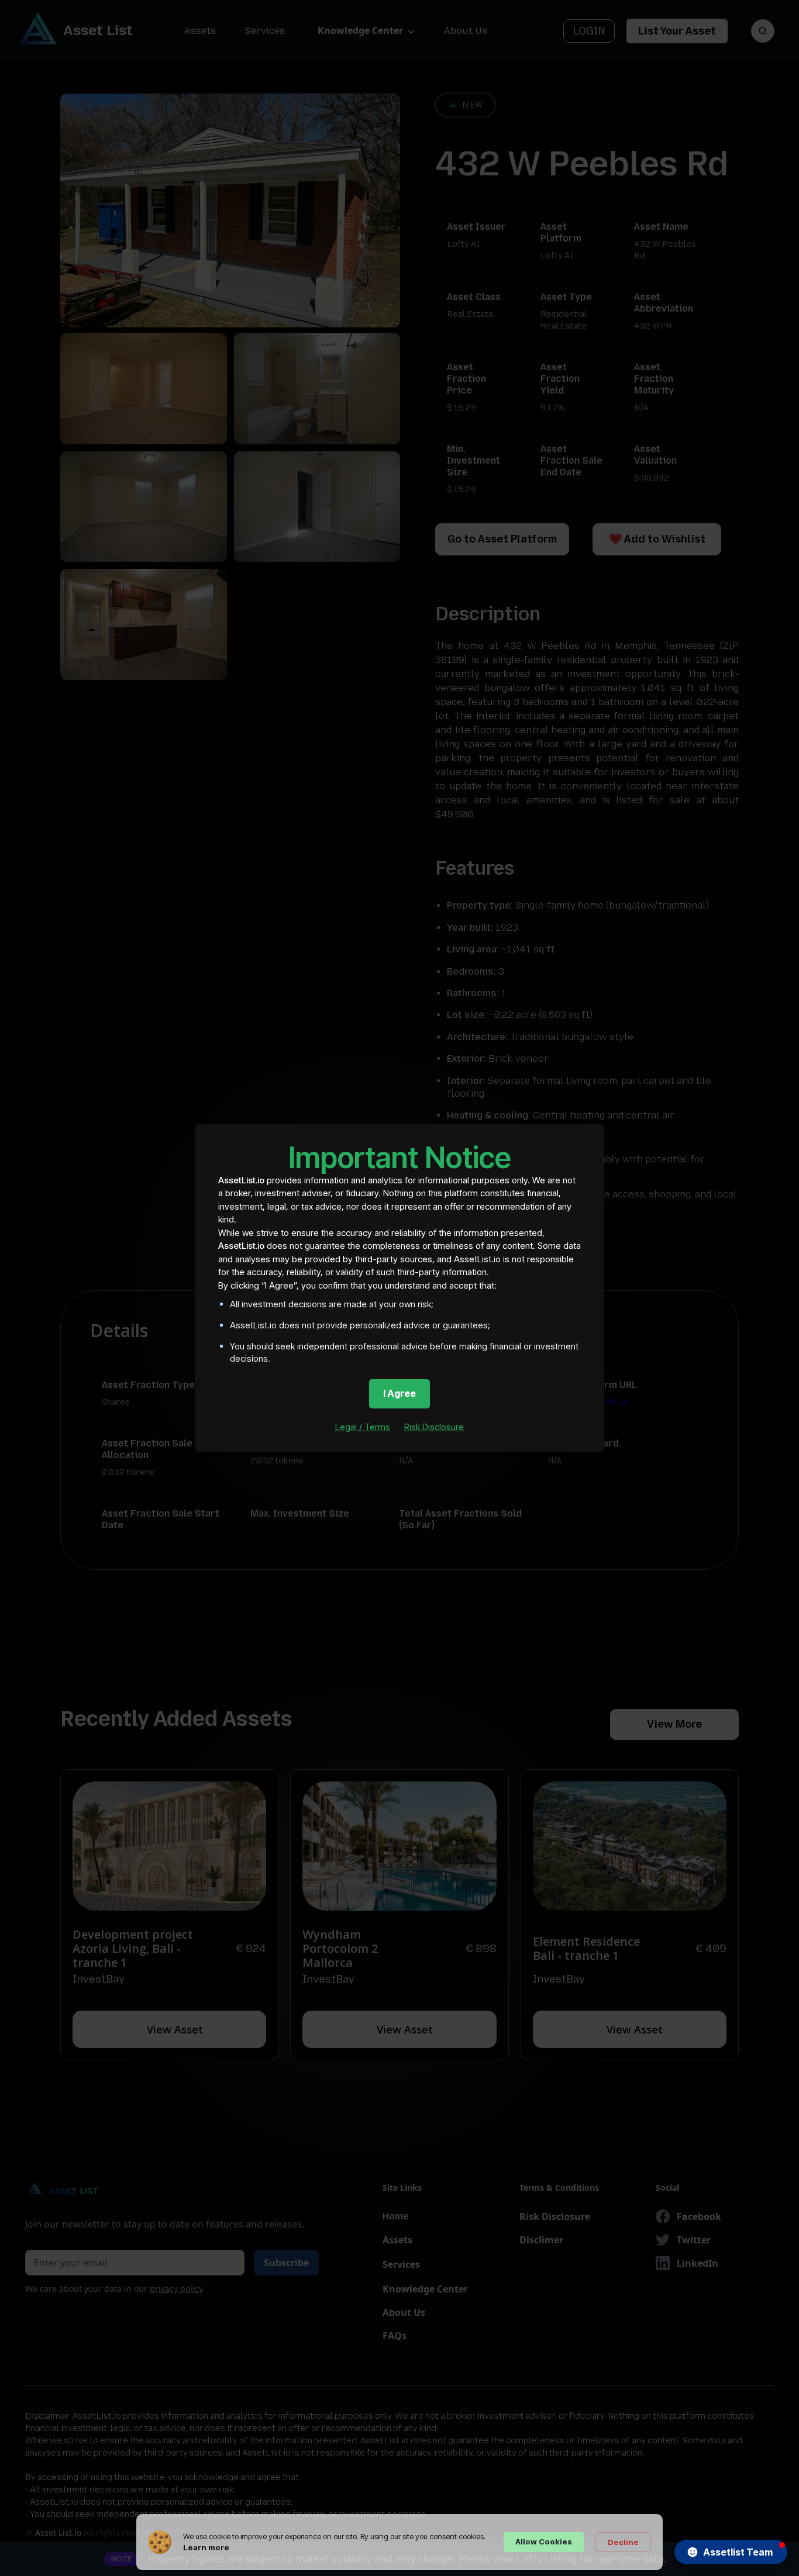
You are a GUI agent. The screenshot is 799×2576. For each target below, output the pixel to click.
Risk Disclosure (434, 1427)
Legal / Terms (363, 1427)
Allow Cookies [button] (544, 2542)
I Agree (399, 1393)
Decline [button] (623, 2542)
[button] (731, 2552)
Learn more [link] (206, 2547)
